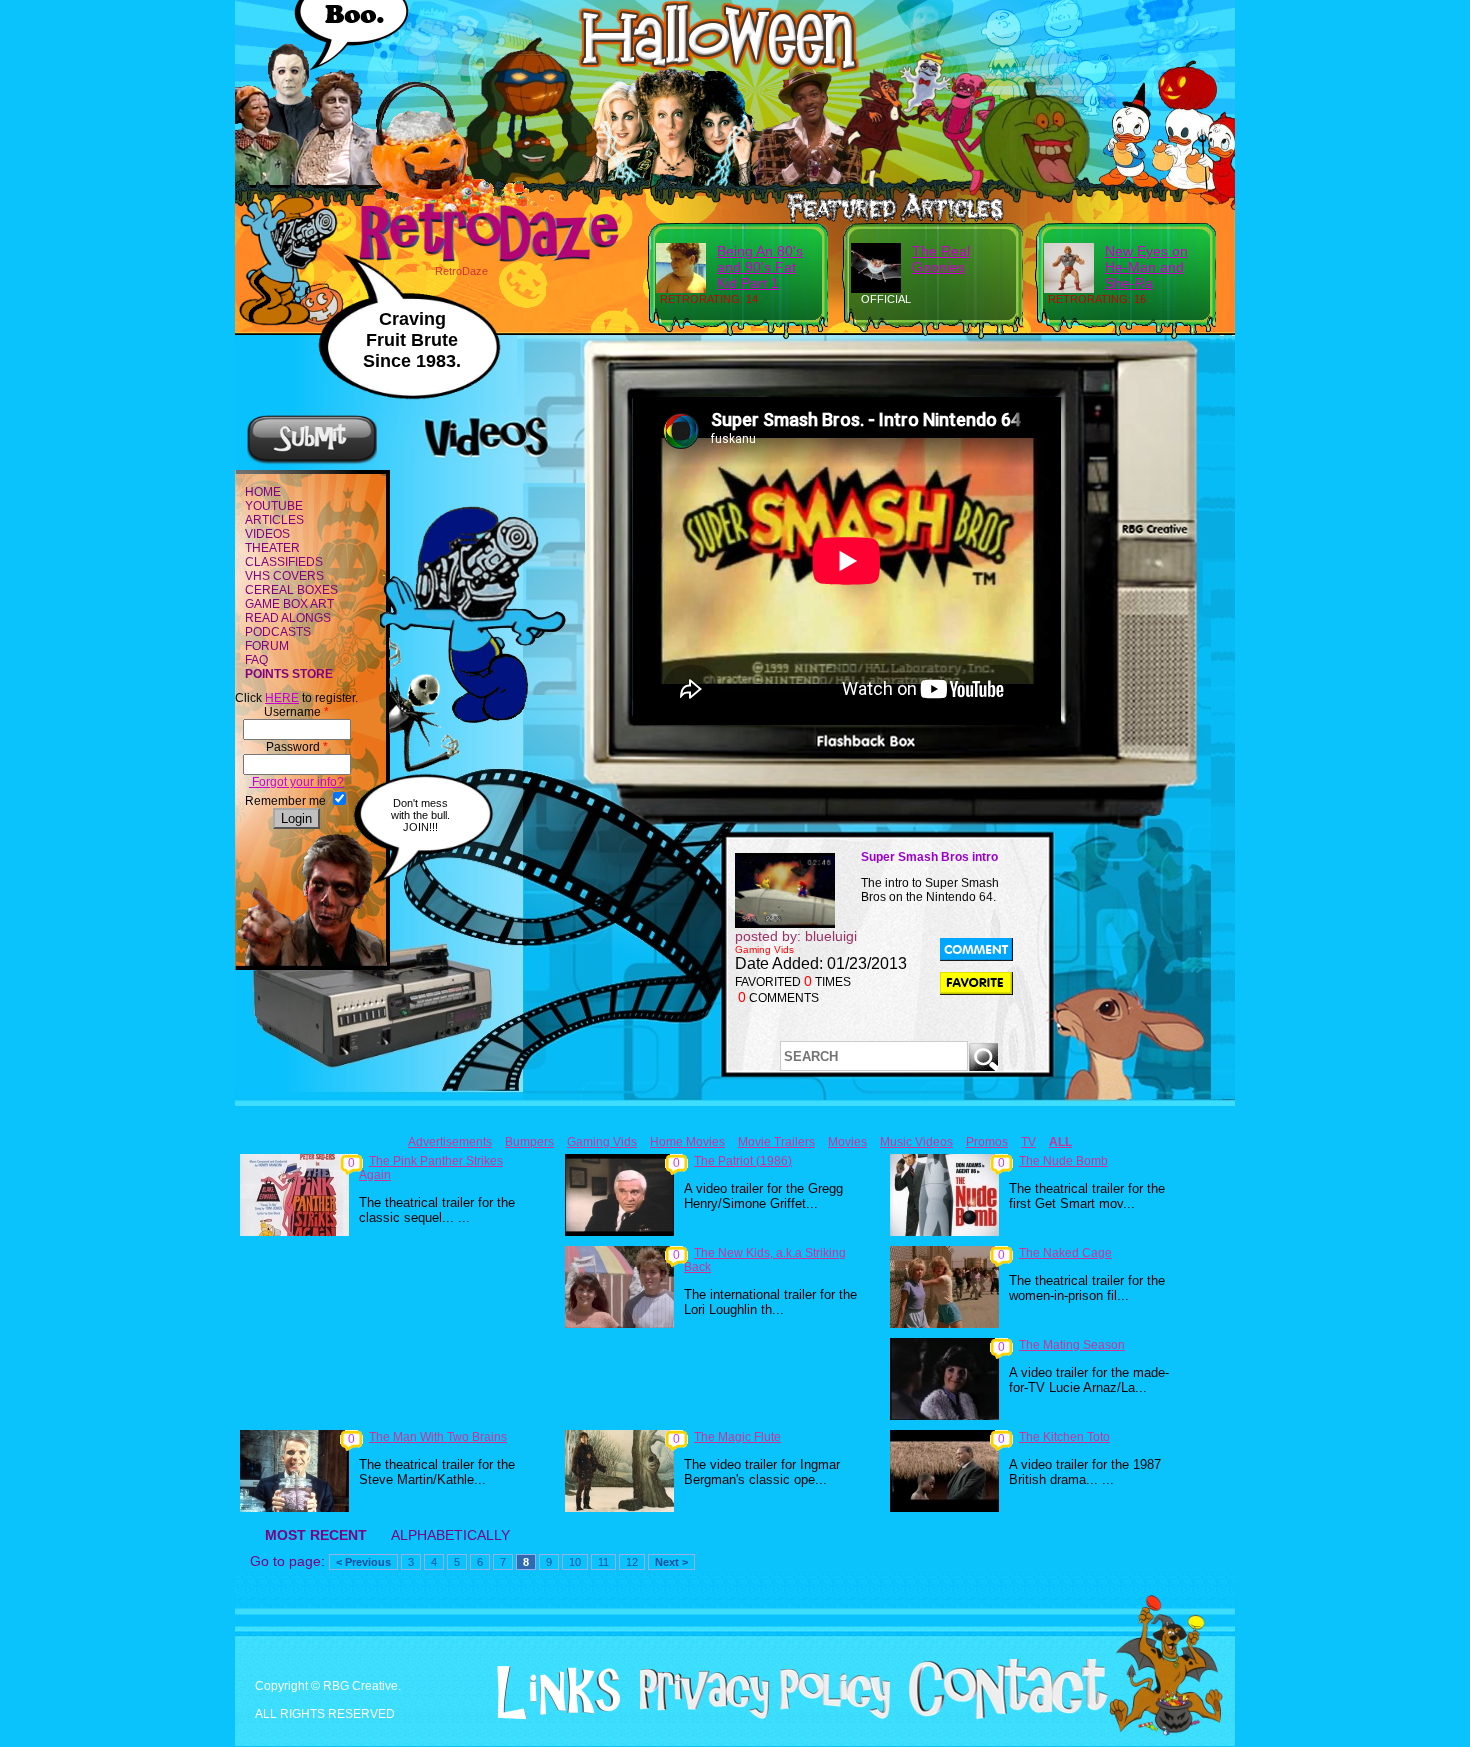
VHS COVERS (284, 576)
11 (603, 1562)
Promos (987, 1142)
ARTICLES (274, 520)
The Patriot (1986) (743, 1161)
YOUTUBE (274, 506)
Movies (847, 1142)
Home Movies (687, 1142)
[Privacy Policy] (757, 1715)
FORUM (267, 646)
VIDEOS (267, 534)
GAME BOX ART (289, 604)
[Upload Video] (312, 461)
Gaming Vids (602, 1142)
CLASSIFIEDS (284, 562)
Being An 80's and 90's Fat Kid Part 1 (760, 267)
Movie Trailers (776, 1142)
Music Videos (916, 1142)
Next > (671, 1562)
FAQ (256, 660)
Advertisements (450, 1142)
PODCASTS (278, 632)
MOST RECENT (316, 1535)
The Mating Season (1072, 1345)
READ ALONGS (288, 618)
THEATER (272, 548)
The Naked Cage (1065, 1253)
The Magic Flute (737, 1437)
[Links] (551, 1693)
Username (296, 712)
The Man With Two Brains (438, 1437)
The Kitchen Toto (1064, 1437)
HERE (282, 698)
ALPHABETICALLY (450, 1535)
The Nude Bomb (1063, 1161)
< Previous (363, 1562)
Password (297, 747)
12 (632, 1562)
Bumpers (529, 1142)
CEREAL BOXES (291, 590)
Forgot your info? (296, 782)
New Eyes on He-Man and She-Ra (1146, 267)
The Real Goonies (941, 259)
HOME (263, 492)
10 (575, 1562)
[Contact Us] (1000, 1715)
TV (1028, 1142)
